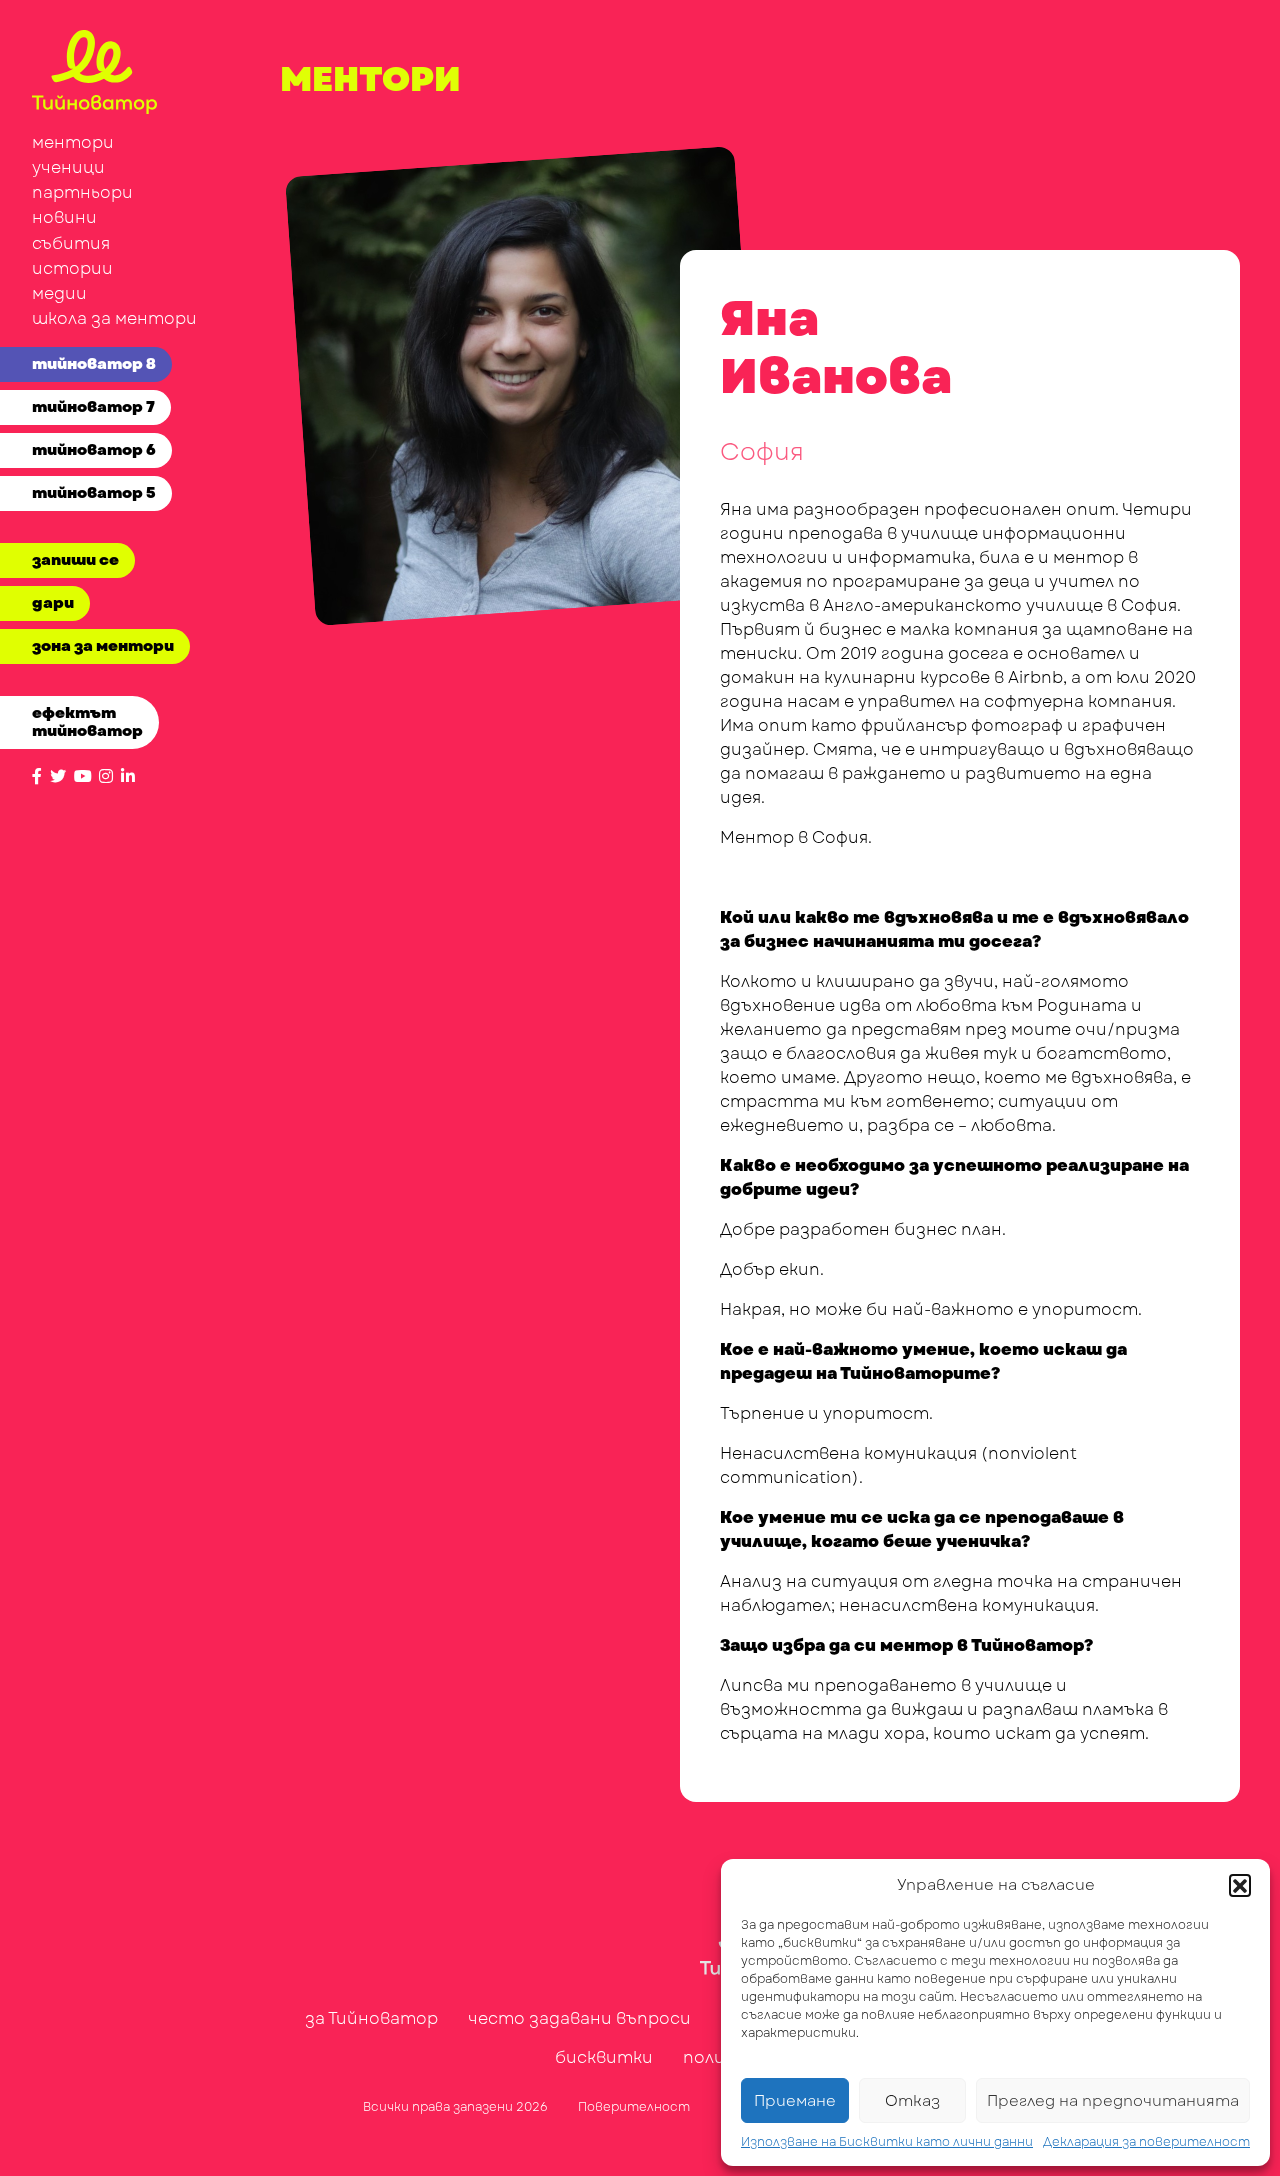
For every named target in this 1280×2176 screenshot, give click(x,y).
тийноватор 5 (94, 493)
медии (59, 293)
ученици (68, 167)
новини (64, 217)
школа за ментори (114, 318)
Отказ (912, 2101)
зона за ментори (103, 646)
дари (53, 603)
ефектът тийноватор (87, 722)
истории (72, 268)
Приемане (795, 2101)
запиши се (75, 560)
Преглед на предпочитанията (1113, 2101)
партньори (82, 192)
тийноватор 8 (94, 364)
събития (71, 243)
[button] (1240, 1885)
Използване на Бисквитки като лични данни (887, 2142)
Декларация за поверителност (1146, 2142)
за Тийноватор (371, 2018)
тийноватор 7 (93, 407)
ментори (73, 142)
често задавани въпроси (579, 2018)
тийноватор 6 (94, 450)
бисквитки (604, 2057)
